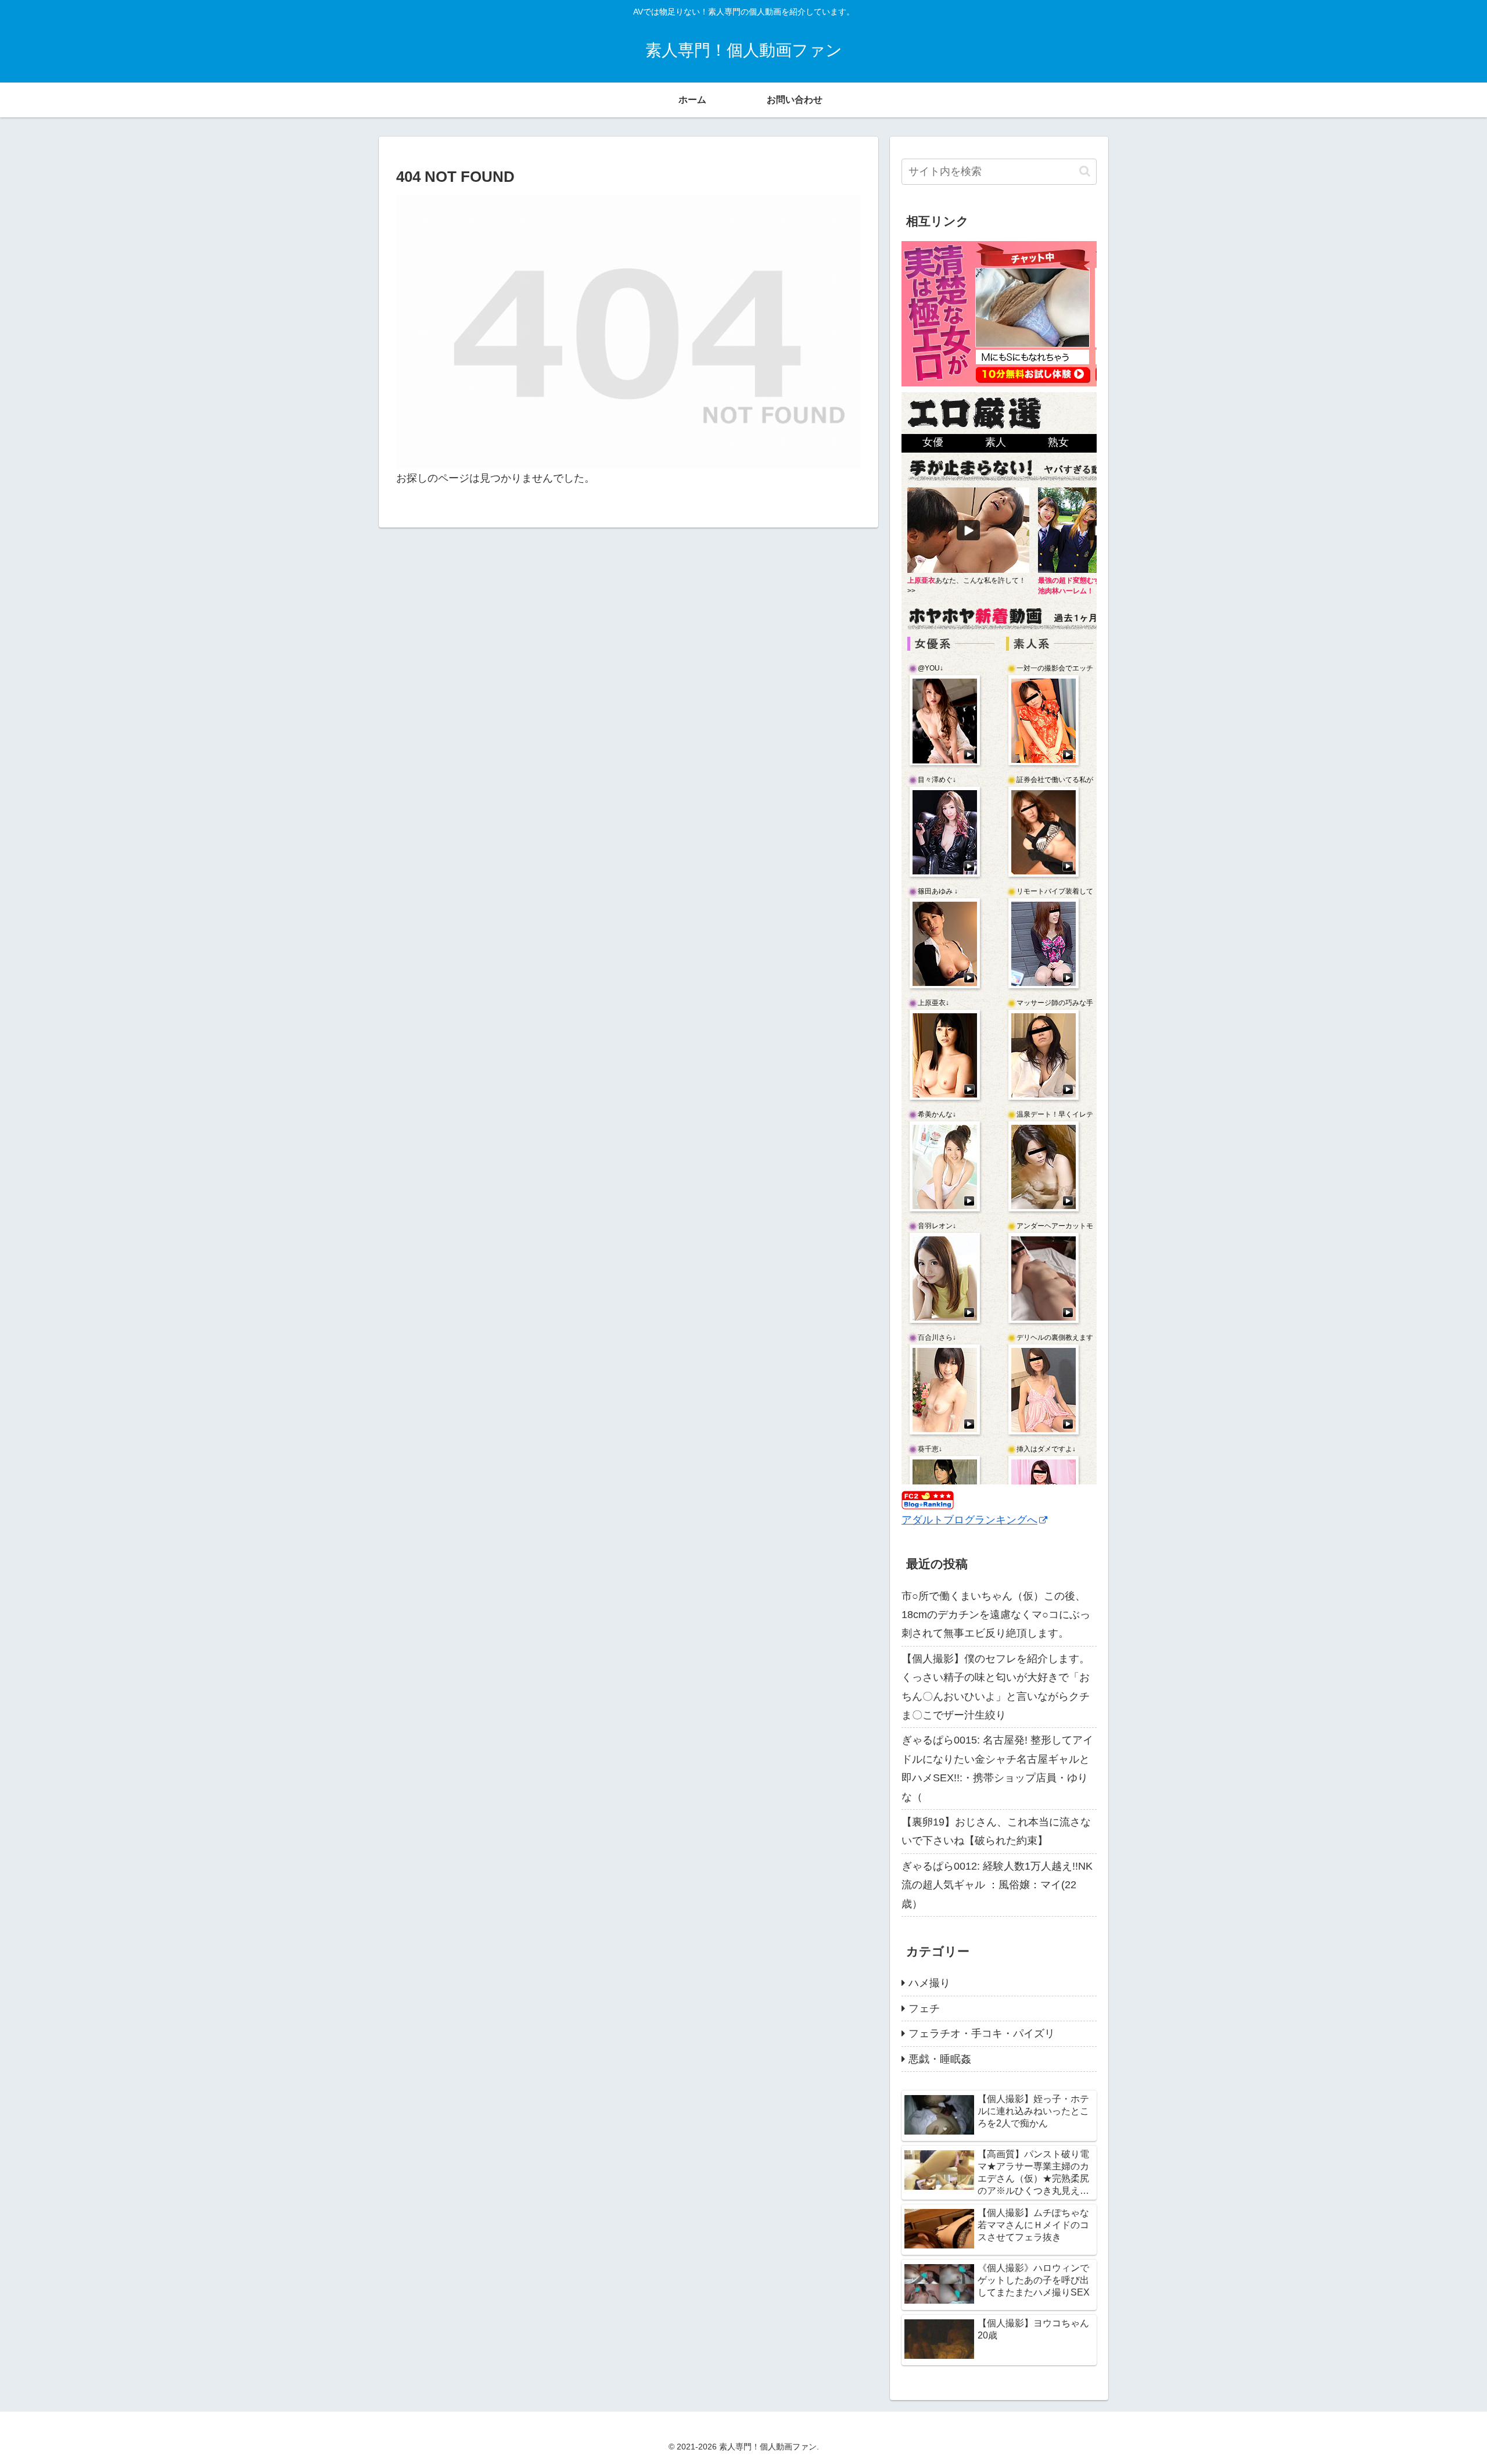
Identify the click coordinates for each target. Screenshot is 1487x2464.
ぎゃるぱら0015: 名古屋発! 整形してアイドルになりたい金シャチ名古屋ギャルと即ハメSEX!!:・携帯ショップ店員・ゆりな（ (997, 1768)
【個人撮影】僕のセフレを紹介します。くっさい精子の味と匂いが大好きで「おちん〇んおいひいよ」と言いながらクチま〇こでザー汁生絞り (996, 1687)
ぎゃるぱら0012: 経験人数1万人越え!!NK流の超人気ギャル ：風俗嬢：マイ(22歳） (997, 1885)
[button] (1085, 171)
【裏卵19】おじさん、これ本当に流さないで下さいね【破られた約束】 (996, 1831)
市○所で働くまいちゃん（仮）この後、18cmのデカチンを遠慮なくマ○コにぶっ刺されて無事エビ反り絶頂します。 (996, 1615)
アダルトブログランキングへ (969, 1520)
